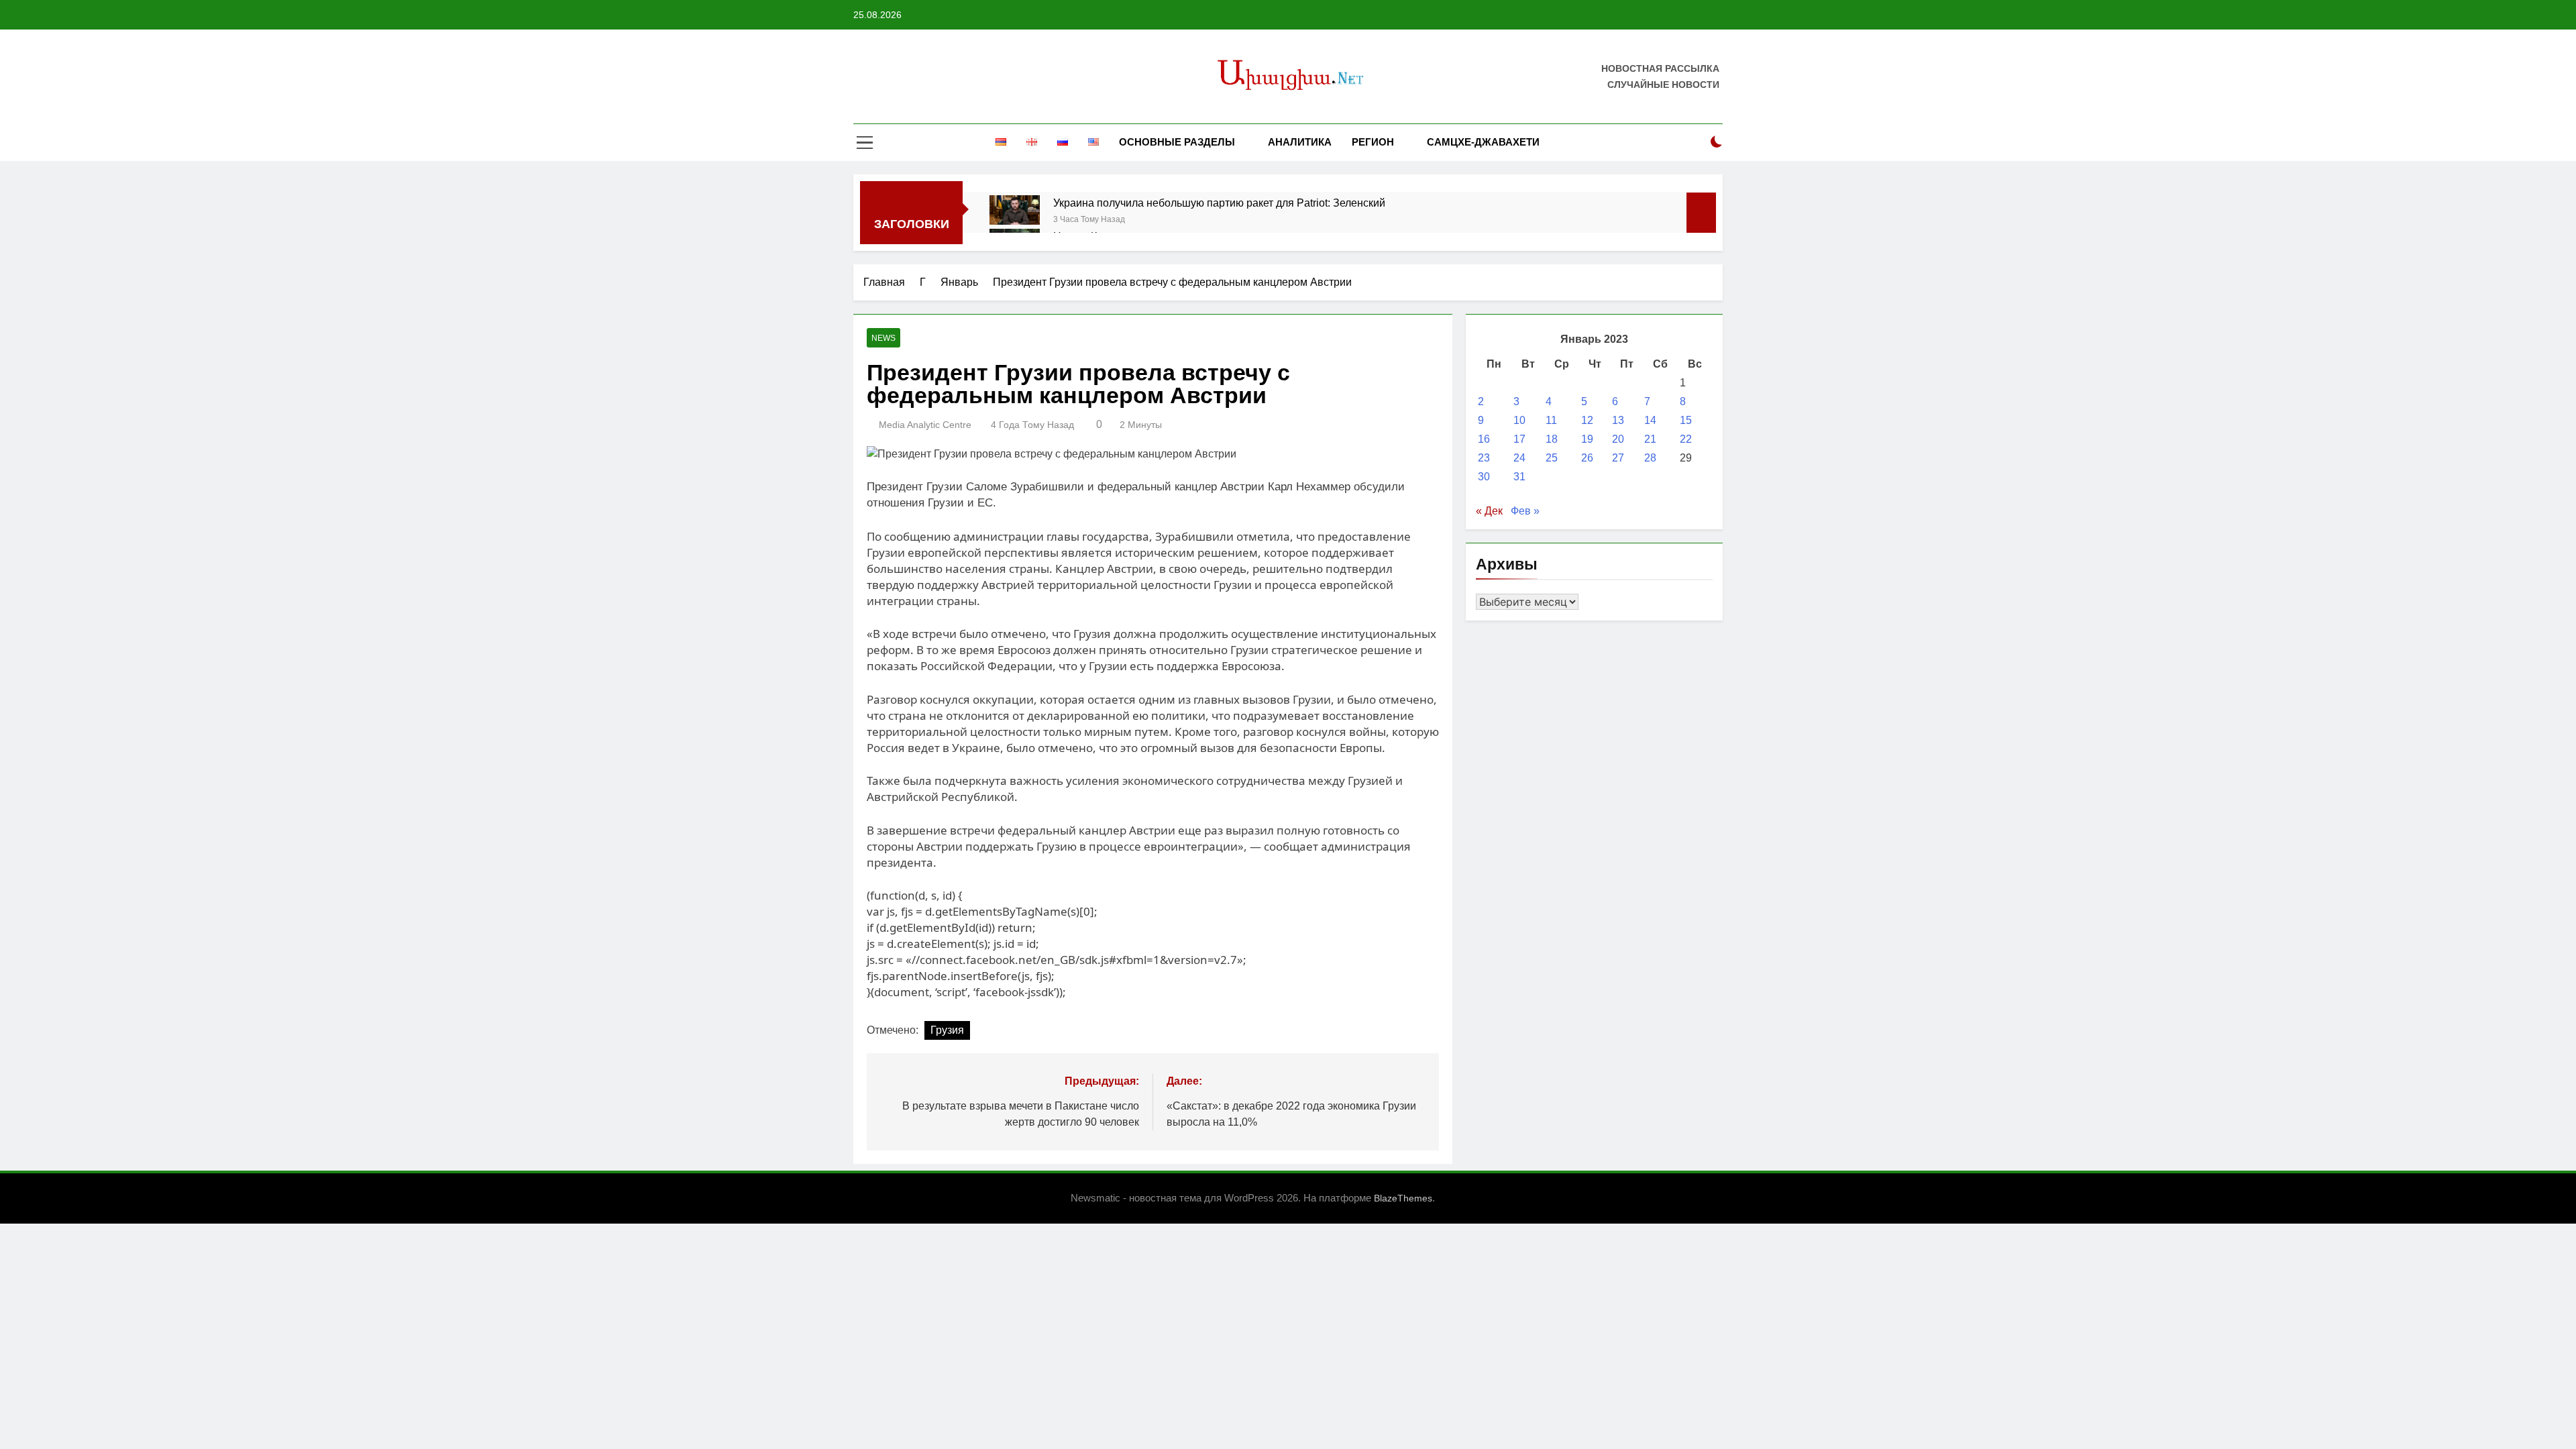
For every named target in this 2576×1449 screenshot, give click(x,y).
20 (1618, 439)
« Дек (1489, 511)
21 (1650, 439)
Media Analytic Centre (925, 425)
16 (1484, 439)
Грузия (947, 1030)
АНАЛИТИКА (1300, 142)
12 (1587, 420)
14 (1650, 420)
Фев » (1525, 511)
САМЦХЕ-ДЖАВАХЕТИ (1483, 142)
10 (1519, 420)
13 (1618, 420)
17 (1519, 439)
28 (1650, 458)
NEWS (883, 338)
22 (1686, 439)
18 (1552, 439)
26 (1587, 458)
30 (1484, 477)
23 (1484, 458)
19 (1587, 439)
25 (1552, 458)
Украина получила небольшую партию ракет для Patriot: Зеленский (1219, 203)
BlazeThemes (1403, 1198)
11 (1551, 420)
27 (1618, 458)
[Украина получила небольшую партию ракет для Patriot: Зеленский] (1015, 210)
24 (1519, 458)
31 (1519, 477)
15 (1686, 420)
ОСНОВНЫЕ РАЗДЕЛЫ (1177, 142)
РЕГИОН (1373, 142)
